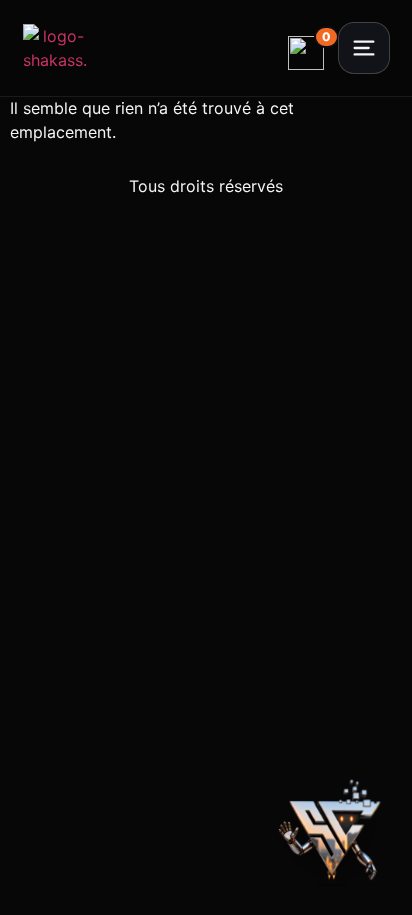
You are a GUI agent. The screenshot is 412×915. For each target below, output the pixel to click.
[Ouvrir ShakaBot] (334, 837)
